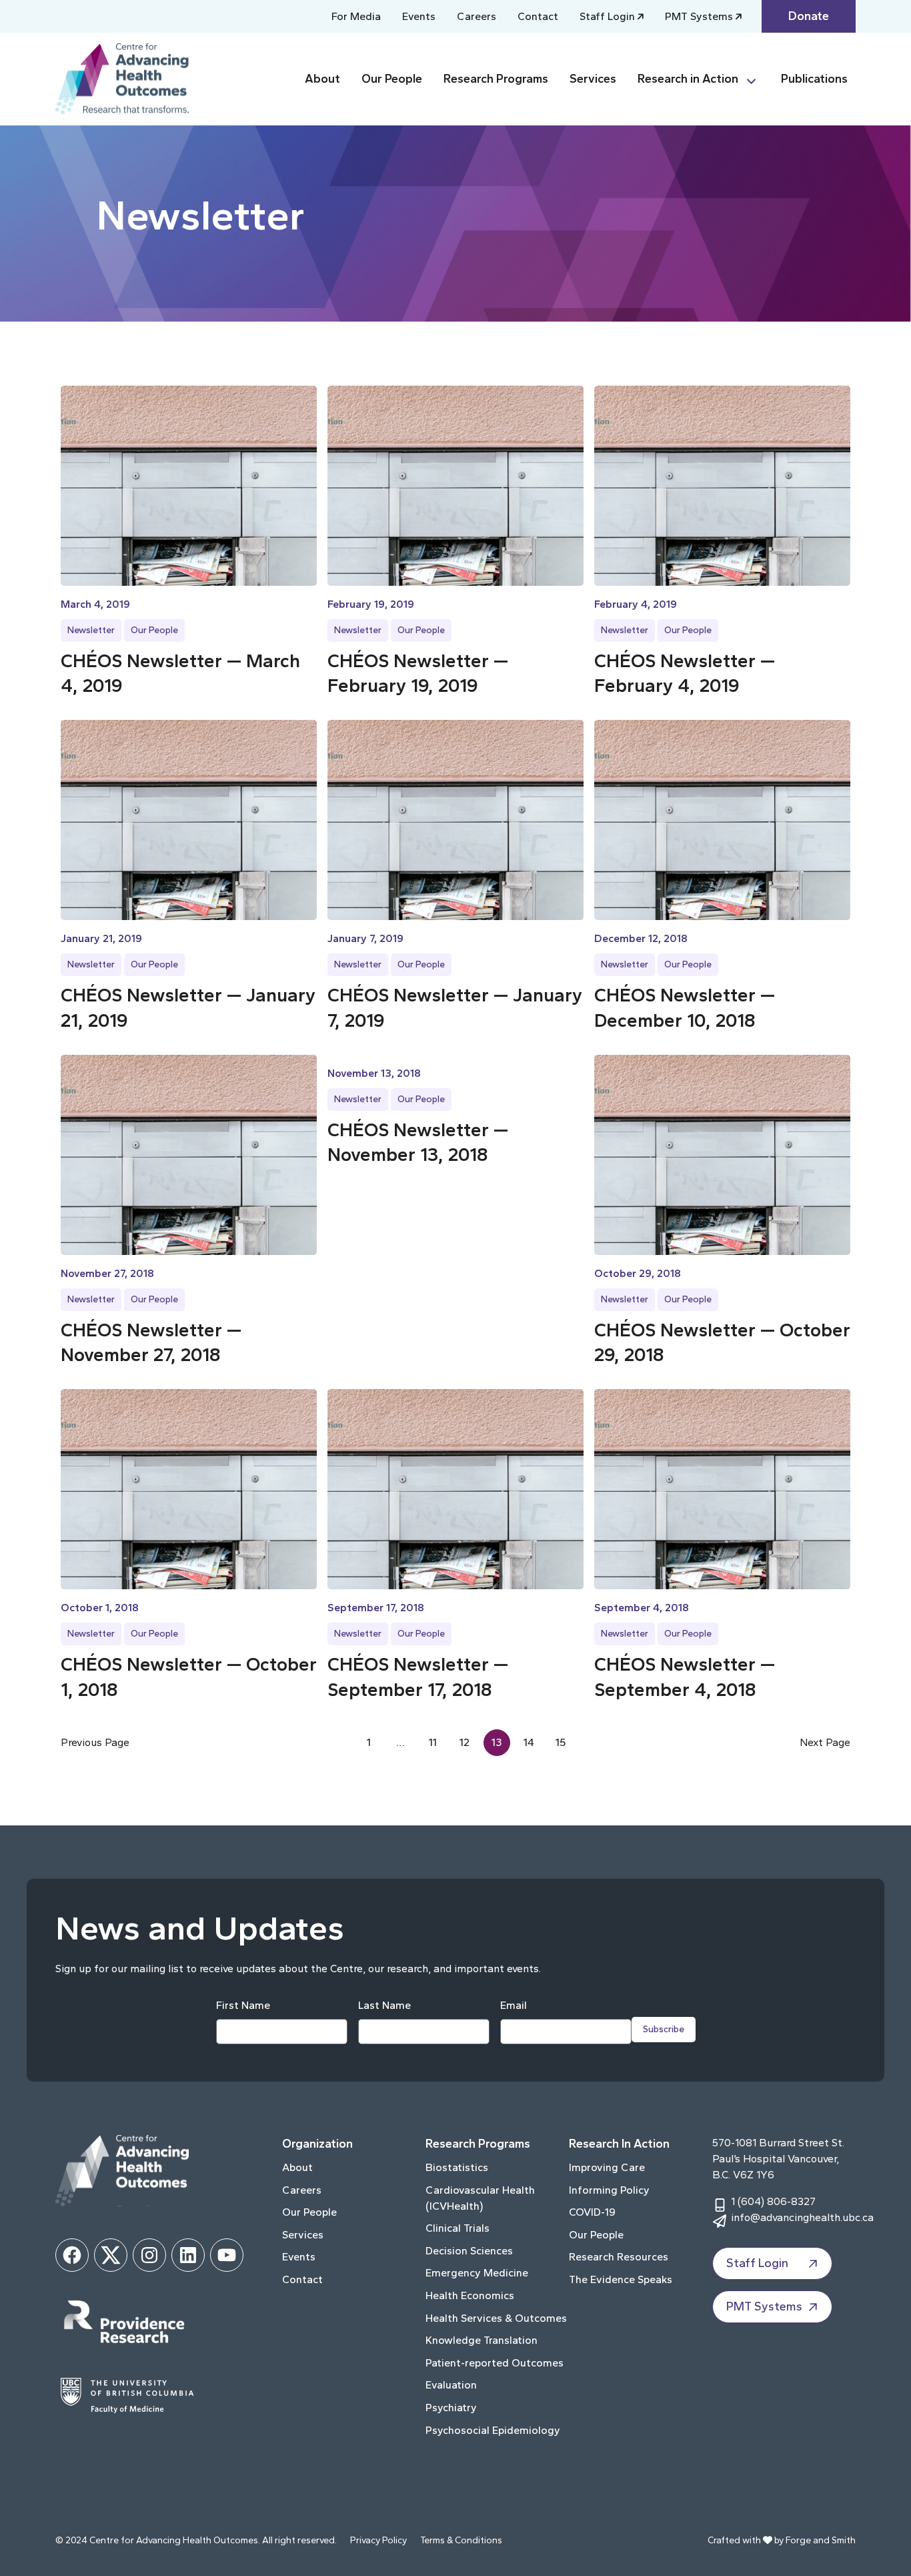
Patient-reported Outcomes (495, 2363)
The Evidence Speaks (621, 2279)
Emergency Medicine (477, 2273)
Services (593, 79)
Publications (814, 79)
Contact (538, 16)
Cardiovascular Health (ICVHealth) (480, 2198)
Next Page (825, 1742)
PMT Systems (699, 16)
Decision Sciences (469, 2251)
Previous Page (95, 1742)
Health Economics (470, 2295)
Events (419, 16)
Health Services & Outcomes (496, 2318)
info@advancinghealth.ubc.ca (802, 2217)
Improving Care (607, 2167)
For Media (356, 16)
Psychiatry (451, 2408)
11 (433, 1742)
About (322, 79)
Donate (809, 16)
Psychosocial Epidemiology (493, 2430)
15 (561, 1742)
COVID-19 (592, 2212)
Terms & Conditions (461, 2540)
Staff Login (607, 16)
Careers (477, 16)
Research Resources (619, 2257)
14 (529, 1742)
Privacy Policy (378, 2540)
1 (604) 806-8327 (773, 2201)
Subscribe (664, 2029)
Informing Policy (609, 2190)
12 (465, 1742)
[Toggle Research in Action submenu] (757, 79)
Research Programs (496, 79)
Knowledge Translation (482, 2340)
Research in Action (688, 79)
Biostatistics (457, 2167)
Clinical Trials (458, 2228)
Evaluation (451, 2385)
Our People (392, 79)
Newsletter (91, 630)
